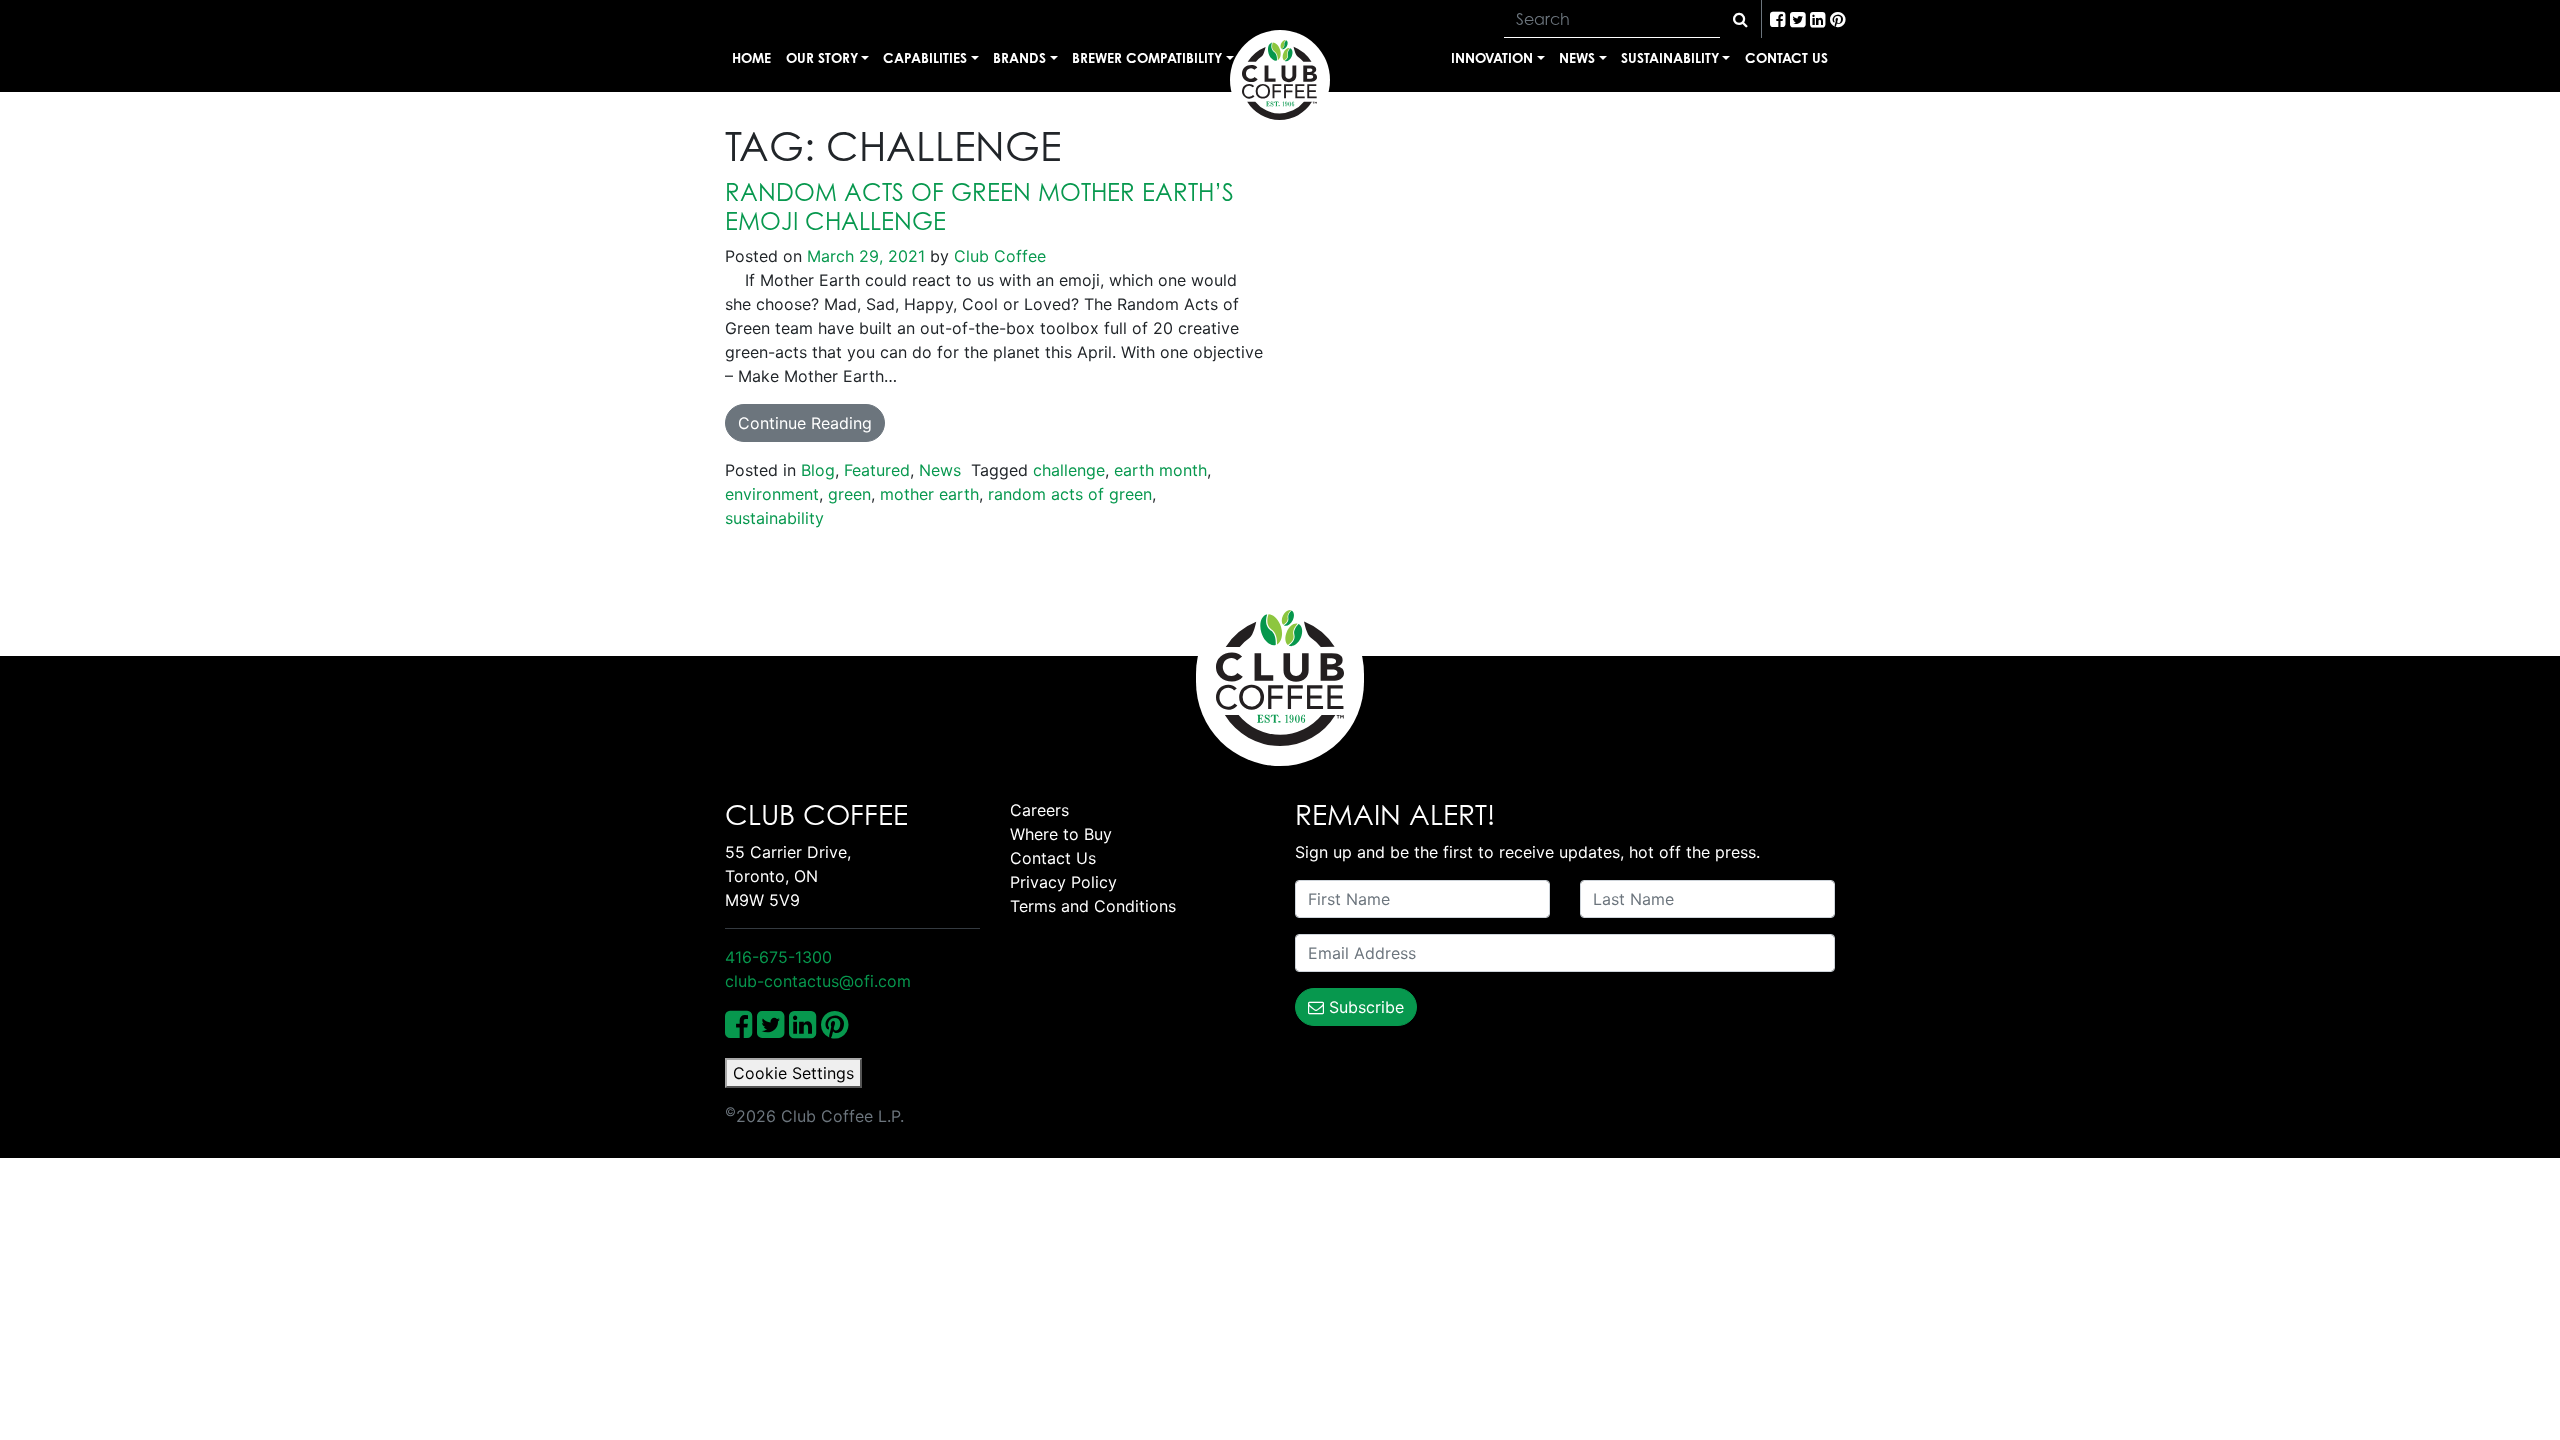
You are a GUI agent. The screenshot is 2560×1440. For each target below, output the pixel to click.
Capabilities (925, 57)
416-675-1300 (778, 957)
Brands (1019, 57)
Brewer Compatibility (1147, 57)
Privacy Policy (1063, 882)
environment (772, 494)
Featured (877, 470)
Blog (818, 470)
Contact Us (1786, 57)
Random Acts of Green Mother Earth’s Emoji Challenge (979, 206)
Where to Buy (1061, 834)
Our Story (822, 57)
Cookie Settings (793, 1073)
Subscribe (1364, 1007)
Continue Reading (805, 423)
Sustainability (1670, 57)
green (849, 494)
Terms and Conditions (1093, 906)
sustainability (774, 518)
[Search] (1740, 19)
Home (751, 57)
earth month (1160, 470)
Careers (1039, 810)
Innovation (1492, 57)
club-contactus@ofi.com (818, 981)
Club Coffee (997, 256)
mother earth (929, 494)
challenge (1069, 470)
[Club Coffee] (1280, 80)
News (1577, 57)
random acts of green (1070, 494)
